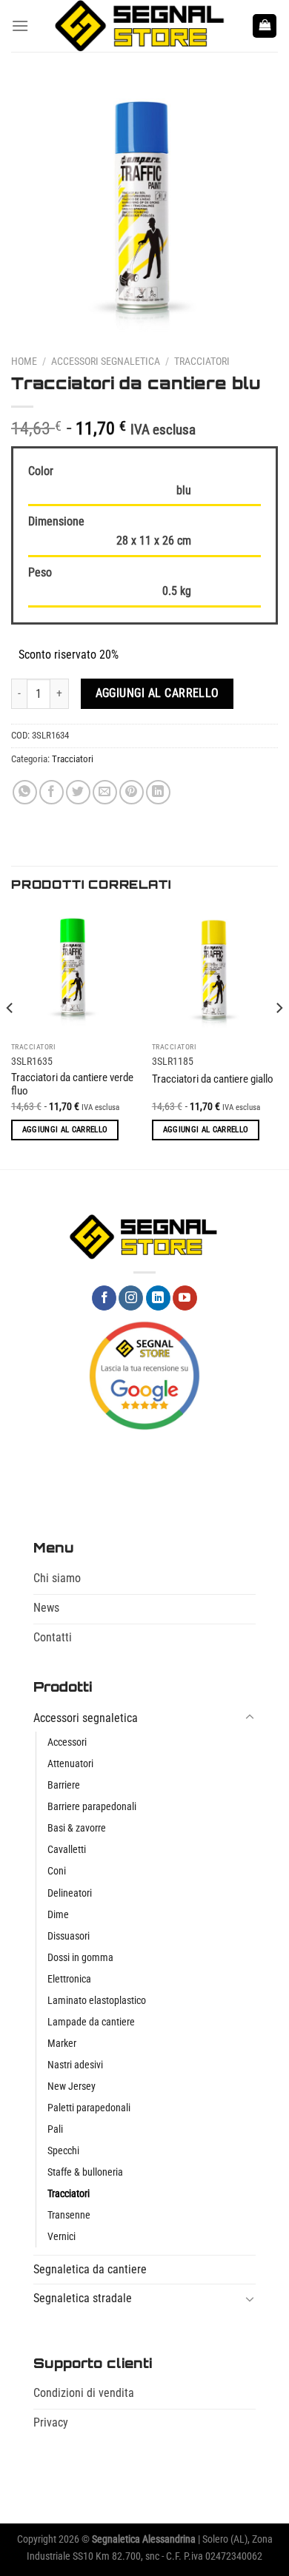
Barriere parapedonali (92, 1807)
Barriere (64, 1785)
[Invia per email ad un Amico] (105, 792)
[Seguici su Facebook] (104, 1298)
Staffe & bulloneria (85, 2172)
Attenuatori (70, 1764)
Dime (58, 1915)
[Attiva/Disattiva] (250, 1718)
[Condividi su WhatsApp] (25, 792)
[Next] (279, 1037)
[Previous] (10, 1037)
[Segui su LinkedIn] (158, 1298)
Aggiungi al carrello (157, 693)
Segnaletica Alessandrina (144, 2539)
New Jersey (72, 2086)
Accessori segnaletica (106, 361)
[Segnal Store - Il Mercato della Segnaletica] (141, 26)
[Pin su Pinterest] (132, 792)
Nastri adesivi (75, 2065)
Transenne (69, 2215)
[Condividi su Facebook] (52, 792)
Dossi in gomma (80, 1958)
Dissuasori (69, 1936)
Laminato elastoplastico (97, 2001)
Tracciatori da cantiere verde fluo (72, 1084)
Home (24, 361)
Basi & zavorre (77, 1828)
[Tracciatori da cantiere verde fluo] (74, 972)
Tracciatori (202, 361)
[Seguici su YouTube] (185, 1298)
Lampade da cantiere (91, 2022)
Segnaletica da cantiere (90, 2269)
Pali (55, 2129)
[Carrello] (265, 26)
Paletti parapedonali (89, 2108)
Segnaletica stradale (83, 2298)
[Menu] (20, 26)
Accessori (67, 1742)
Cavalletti (67, 1850)
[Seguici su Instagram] (131, 1298)
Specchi (63, 2151)
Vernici (62, 2237)
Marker (62, 2044)
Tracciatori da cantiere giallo (213, 1079)
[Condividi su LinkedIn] (158, 792)
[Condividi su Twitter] (78, 792)
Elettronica (69, 1979)
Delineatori (70, 1893)
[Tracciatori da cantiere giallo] (215, 972)
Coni (57, 1871)
